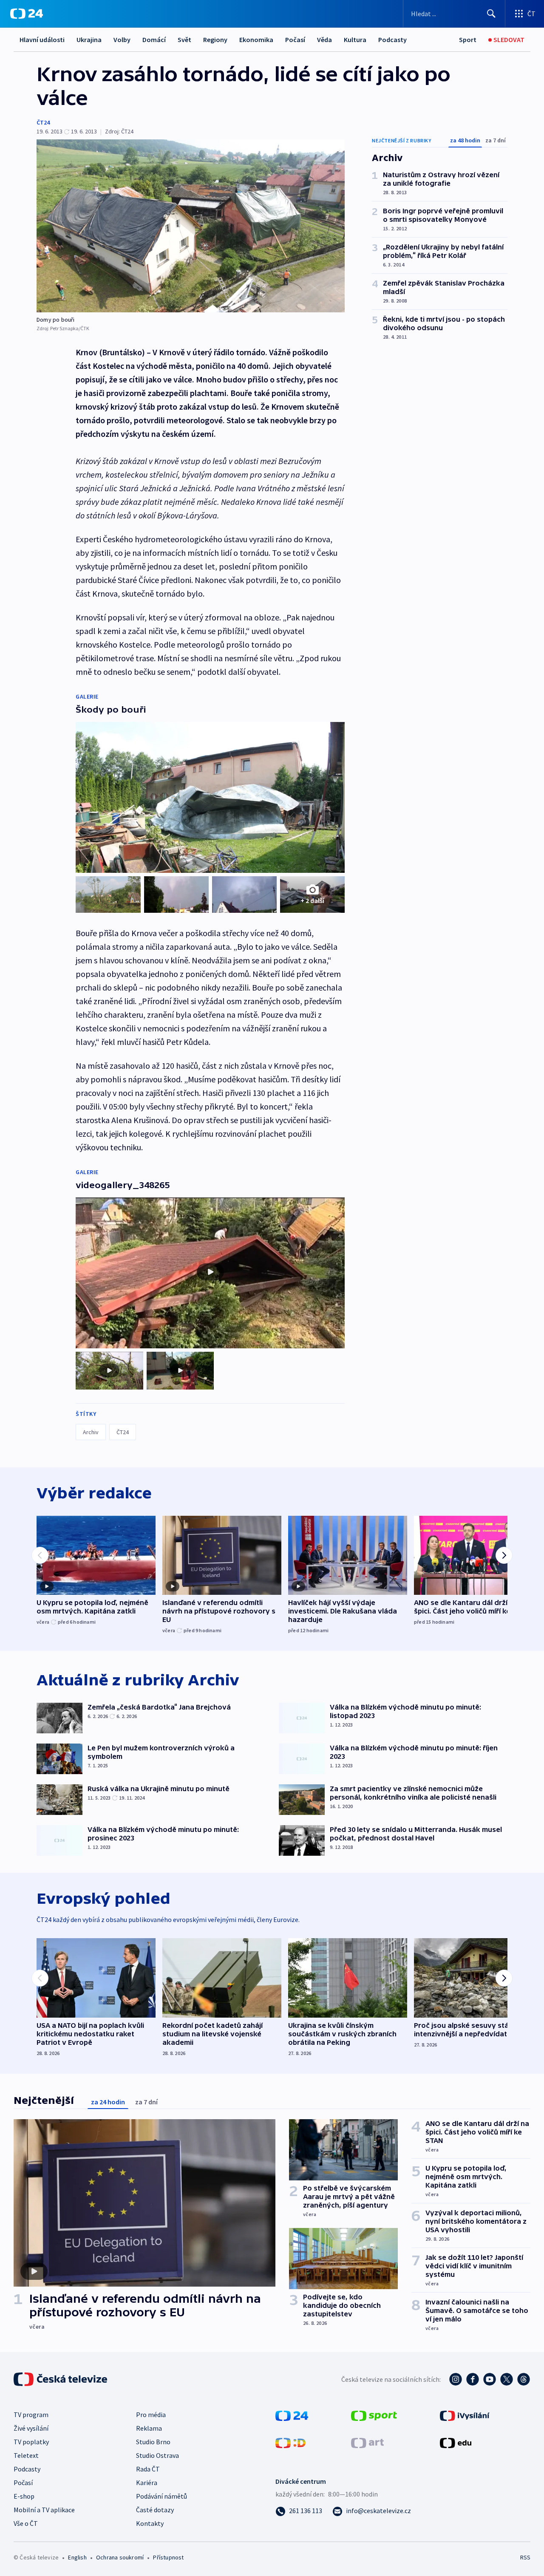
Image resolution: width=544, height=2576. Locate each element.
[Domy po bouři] (191, 226)
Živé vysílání (31, 2428)
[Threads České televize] (524, 2379)
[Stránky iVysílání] (465, 2415)
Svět (184, 40)
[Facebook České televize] (473, 2379)
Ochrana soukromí (120, 2557)
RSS (525, 2557)
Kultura (355, 40)
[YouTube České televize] (490, 2379)
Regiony (215, 40)
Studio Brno (153, 2442)
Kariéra (147, 2483)
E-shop (24, 2496)
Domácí (154, 40)
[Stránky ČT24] (292, 2415)
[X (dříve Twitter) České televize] (507, 2379)
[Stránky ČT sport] (374, 2415)
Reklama (149, 2428)
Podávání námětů (161, 2496)
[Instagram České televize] (456, 2379)
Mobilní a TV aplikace (44, 2510)
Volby (122, 40)
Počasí (295, 40)
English (77, 2557)
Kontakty (150, 2523)
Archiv (91, 1432)
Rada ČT (148, 2469)
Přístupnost (168, 2557)
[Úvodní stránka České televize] (61, 2379)
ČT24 (43, 122)
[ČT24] (27, 14)
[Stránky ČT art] (367, 2442)
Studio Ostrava (157, 2455)
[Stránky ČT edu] (456, 2442)
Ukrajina (89, 40)
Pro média (151, 2415)
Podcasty (392, 40)
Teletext (26, 2455)
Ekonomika (256, 40)
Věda (324, 40)
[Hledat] (491, 14)
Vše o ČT (26, 2523)
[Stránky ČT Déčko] (290, 2442)
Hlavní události (42, 40)
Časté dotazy (155, 2510)
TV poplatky (31, 2442)
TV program (31, 2415)
